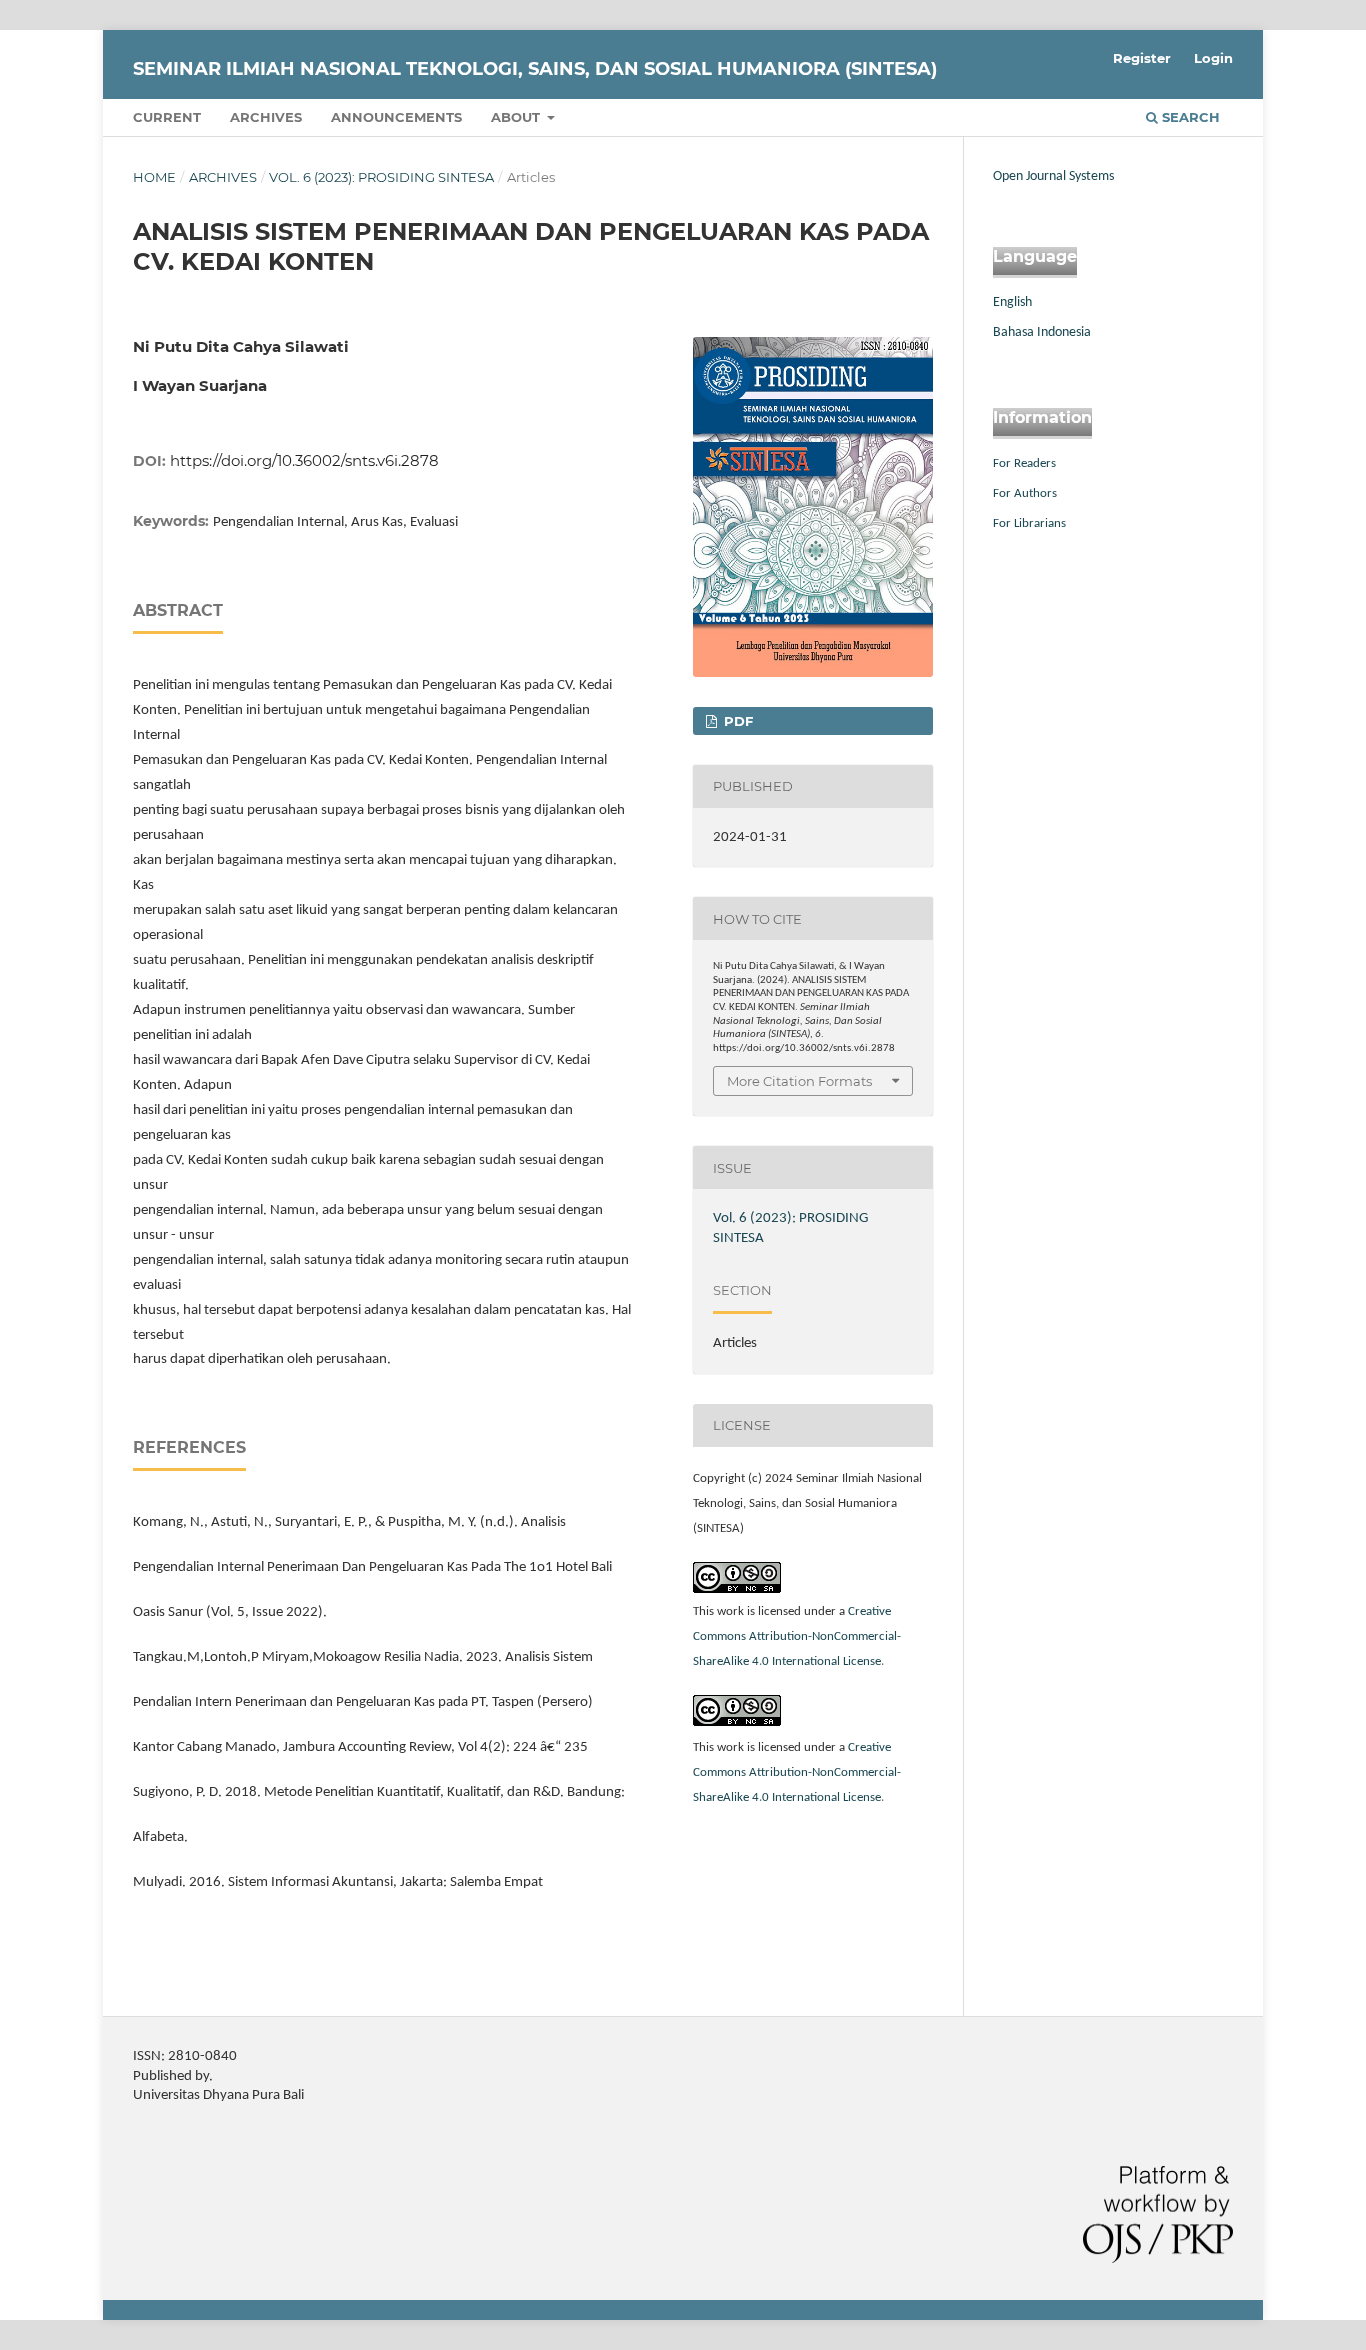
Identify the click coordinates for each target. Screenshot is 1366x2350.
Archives (266, 117)
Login (1213, 58)
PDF (736, 721)
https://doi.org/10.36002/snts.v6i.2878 (304, 460)
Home (154, 177)
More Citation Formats (799, 1081)
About (517, 117)
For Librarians (1029, 523)
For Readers (1024, 463)
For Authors (1025, 493)
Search (1189, 117)
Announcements (396, 117)
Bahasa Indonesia (1042, 332)
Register (1142, 58)
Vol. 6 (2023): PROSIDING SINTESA (381, 177)
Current (167, 117)
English (1012, 302)
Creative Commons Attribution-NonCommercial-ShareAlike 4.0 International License (797, 1636)
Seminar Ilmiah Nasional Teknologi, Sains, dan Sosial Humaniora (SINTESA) (535, 69)
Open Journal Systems (1053, 176)
